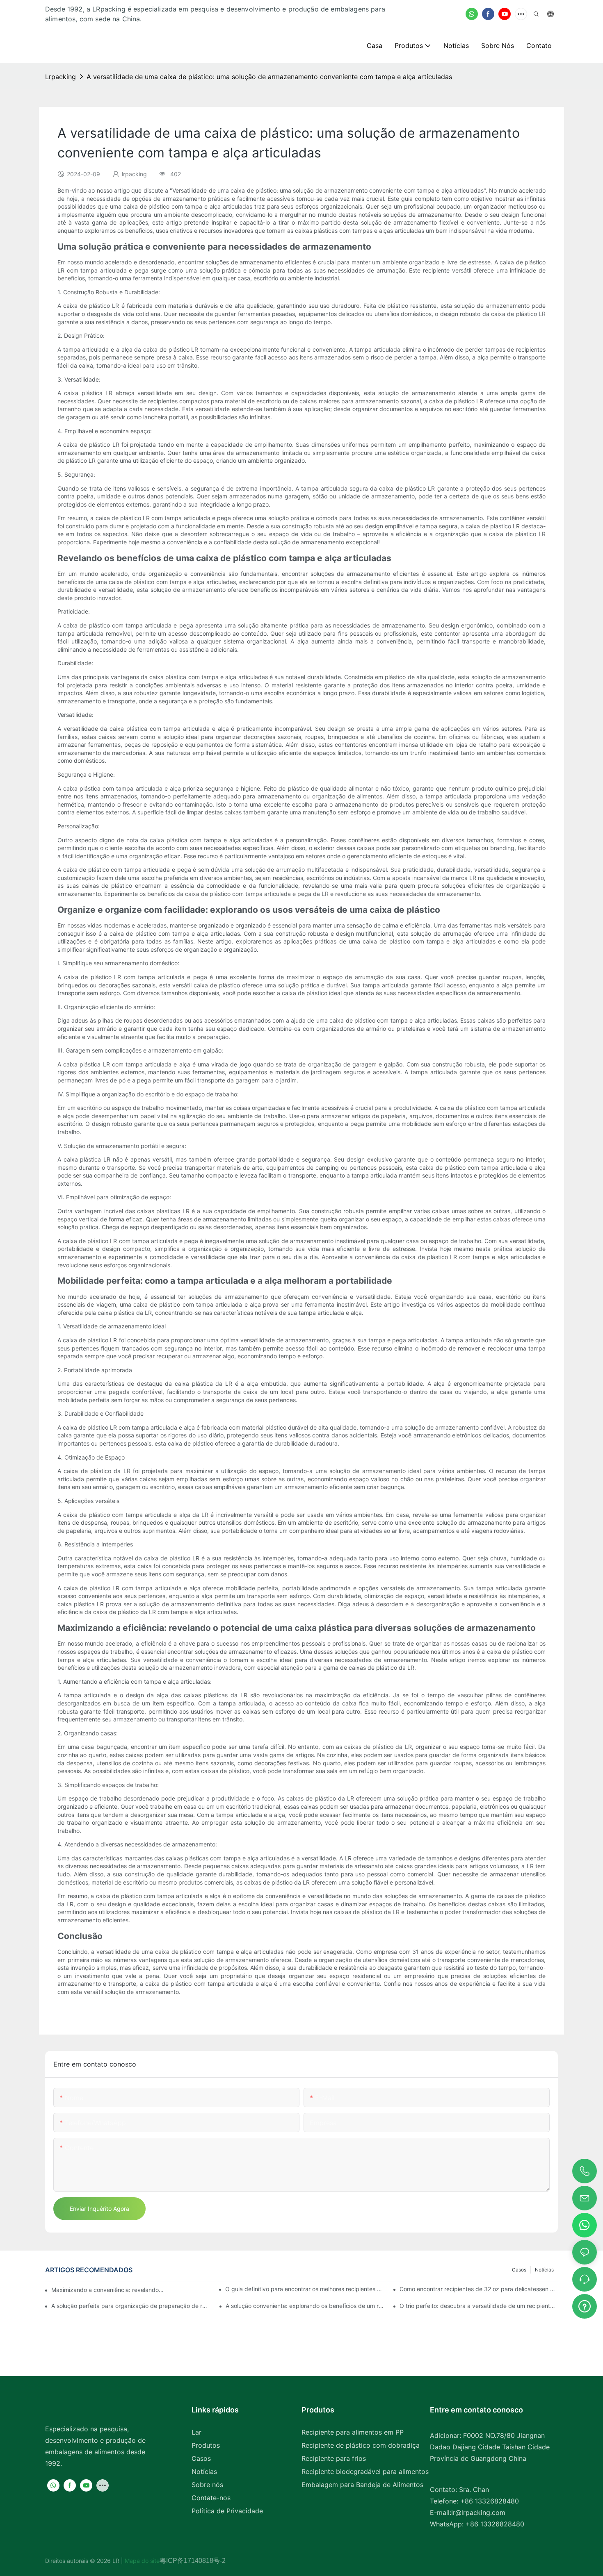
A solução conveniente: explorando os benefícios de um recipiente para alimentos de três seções (305, 2306)
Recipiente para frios (334, 2458)
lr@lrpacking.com (478, 2512)
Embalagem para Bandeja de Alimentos (362, 2485)
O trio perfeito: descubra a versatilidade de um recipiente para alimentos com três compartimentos (479, 2306)
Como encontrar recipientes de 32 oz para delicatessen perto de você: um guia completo (479, 2289)
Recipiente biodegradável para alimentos (365, 2471)
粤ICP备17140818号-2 (193, 2561)
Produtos (206, 2445)
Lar (196, 2432)
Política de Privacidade (227, 2511)
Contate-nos (211, 2498)
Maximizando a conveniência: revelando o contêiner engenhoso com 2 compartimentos (108, 2290)
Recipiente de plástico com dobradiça (361, 2445)
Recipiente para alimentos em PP (353, 2432)
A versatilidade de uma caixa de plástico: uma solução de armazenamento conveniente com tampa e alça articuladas (269, 77)
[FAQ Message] (585, 2305)
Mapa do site (141, 2561)
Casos (519, 2270)
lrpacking (61, 77)
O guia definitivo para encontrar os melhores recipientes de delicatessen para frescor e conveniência (304, 2289)
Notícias (544, 2270)
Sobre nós (207, 2485)
